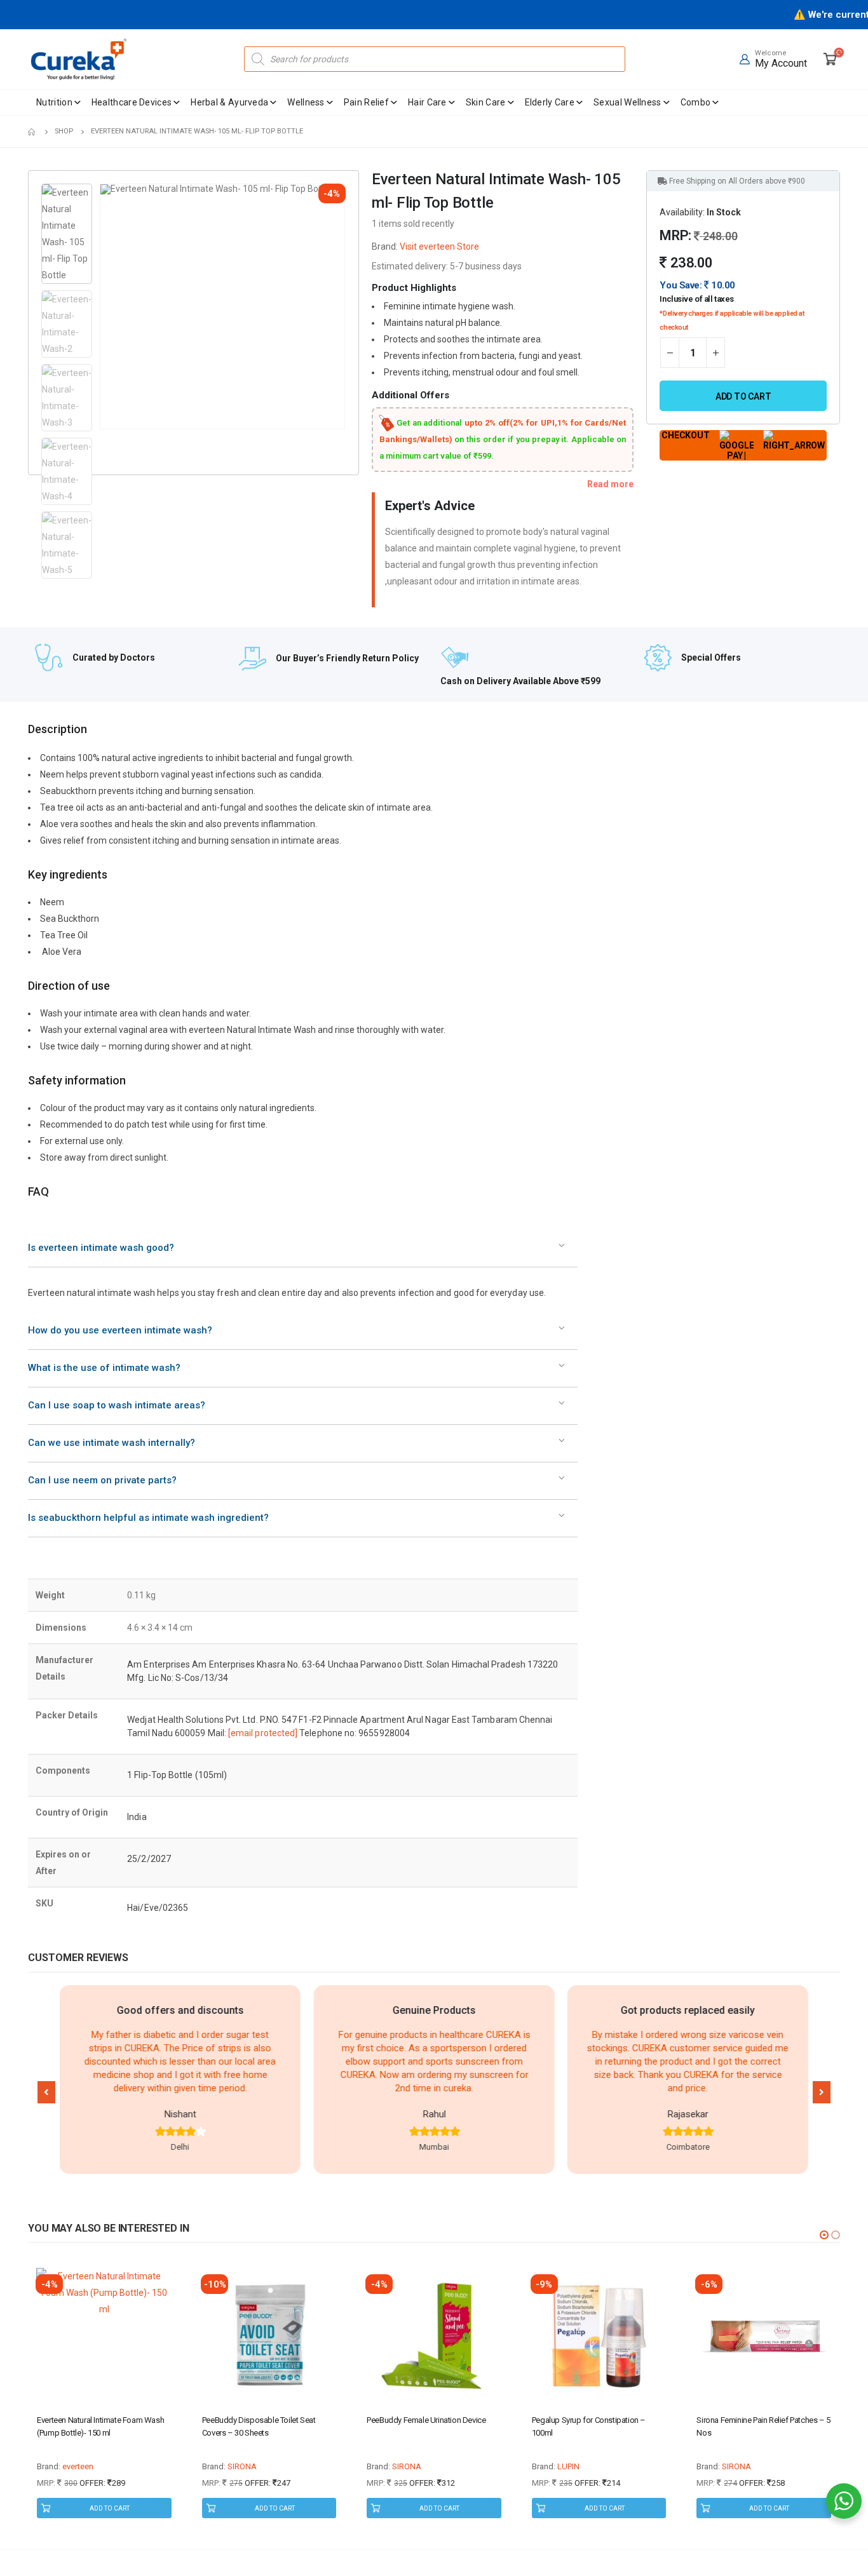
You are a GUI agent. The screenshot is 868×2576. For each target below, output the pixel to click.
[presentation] (102, 307)
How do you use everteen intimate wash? (120, 1330)
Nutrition (54, 102)
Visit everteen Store (439, 246)
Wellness (306, 102)
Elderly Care (550, 102)
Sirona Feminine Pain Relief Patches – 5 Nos (763, 2426)
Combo (696, 102)
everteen (78, 2466)
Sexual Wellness (627, 102)
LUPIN (568, 2466)
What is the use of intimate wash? (104, 1368)
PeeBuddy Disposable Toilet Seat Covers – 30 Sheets (259, 2426)
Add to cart (743, 396)
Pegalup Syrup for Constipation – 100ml (589, 2426)
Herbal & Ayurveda (229, 102)
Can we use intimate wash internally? (112, 1443)
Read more (610, 484)
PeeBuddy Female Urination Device (426, 2420)
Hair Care (427, 102)
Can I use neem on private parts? (102, 1480)
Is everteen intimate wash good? (101, 1248)
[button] (46, 2092)
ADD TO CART (110, 2508)
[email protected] (263, 1733)
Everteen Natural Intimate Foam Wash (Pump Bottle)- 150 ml (100, 2426)
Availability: (682, 212)
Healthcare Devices (132, 102)
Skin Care (486, 102)
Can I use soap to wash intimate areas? (117, 1405)
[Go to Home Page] (32, 131)
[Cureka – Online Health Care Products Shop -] (79, 59)
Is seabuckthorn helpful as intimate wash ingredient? (148, 1518)
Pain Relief (366, 102)
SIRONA (242, 2466)
